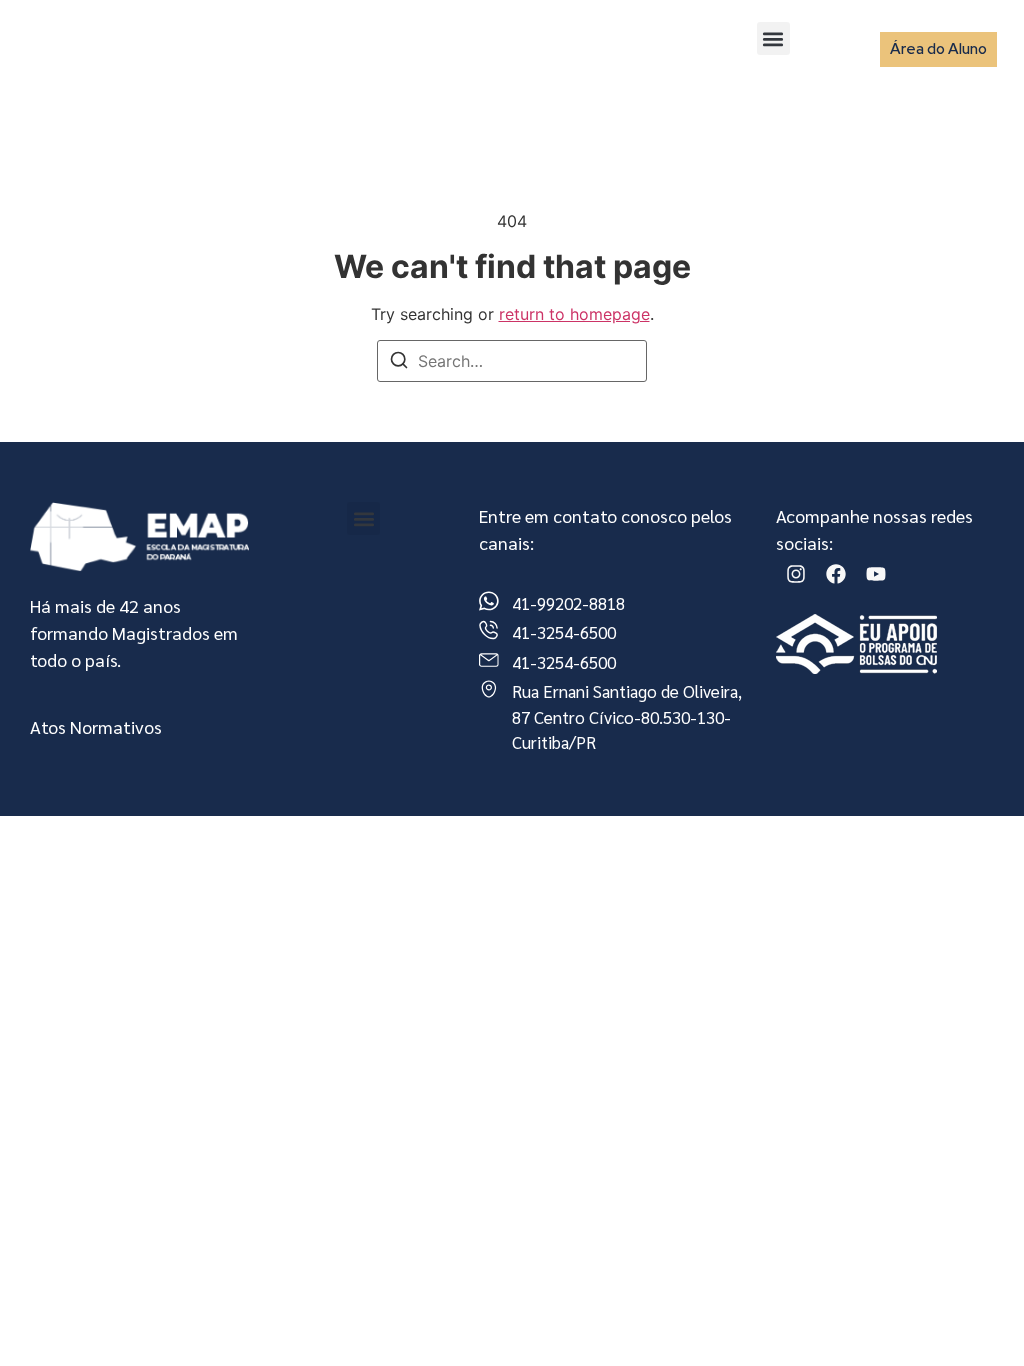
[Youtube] (876, 574)
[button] (773, 38)
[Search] (399, 363)
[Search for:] (512, 361)
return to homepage (574, 314)
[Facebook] (836, 574)
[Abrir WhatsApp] (974, 1315)
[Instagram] (796, 574)
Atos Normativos (96, 726)
